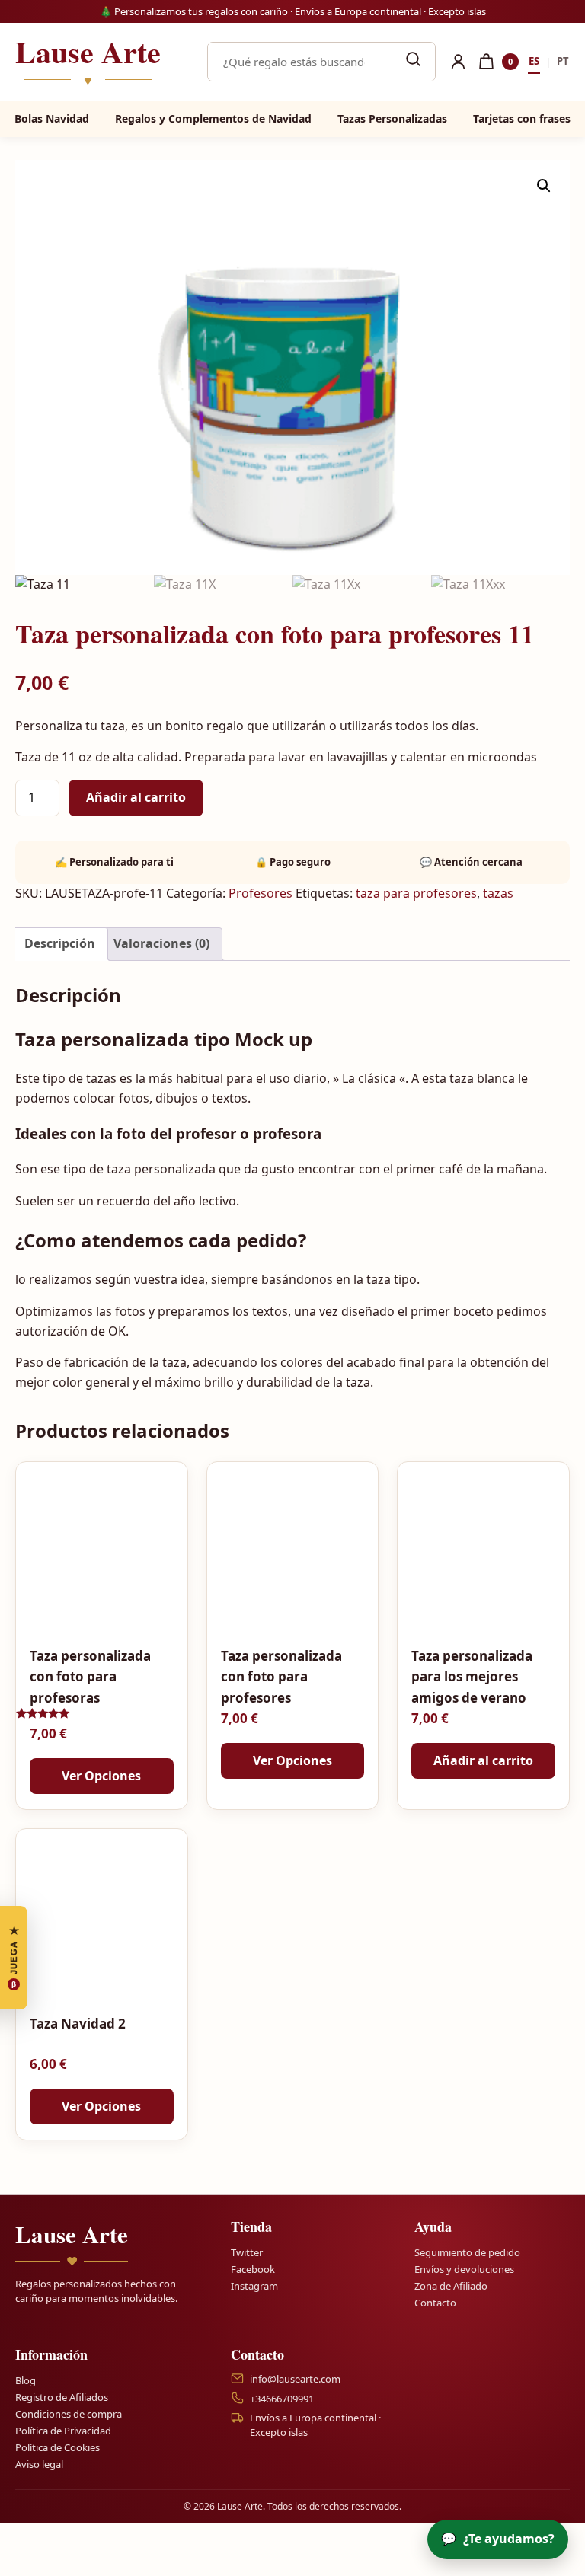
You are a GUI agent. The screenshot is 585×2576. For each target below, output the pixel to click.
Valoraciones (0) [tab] (161, 943)
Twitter (247, 2252)
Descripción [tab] (60, 943)
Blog (26, 2380)
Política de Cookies (58, 2447)
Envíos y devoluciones (464, 2269)
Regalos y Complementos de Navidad (213, 118)
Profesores (261, 893)
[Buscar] (413, 62)
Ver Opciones (101, 1776)
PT (563, 61)
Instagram (254, 2286)
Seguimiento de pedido (467, 2252)
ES (534, 61)
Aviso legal (39, 2464)
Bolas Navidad (52, 118)
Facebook (253, 2269)
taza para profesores (416, 893)
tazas (498, 893)
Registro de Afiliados (62, 2397)
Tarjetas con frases (522, 118)
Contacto (435, 2303)
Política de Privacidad (63, 2431)
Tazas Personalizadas (392, 118)
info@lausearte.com (295, 2378)
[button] (544, 186)
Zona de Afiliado (451, 2286)
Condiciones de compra (69, 2414)
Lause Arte (88, 62)
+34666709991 (282, 2398)
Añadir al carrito (136, 797)
